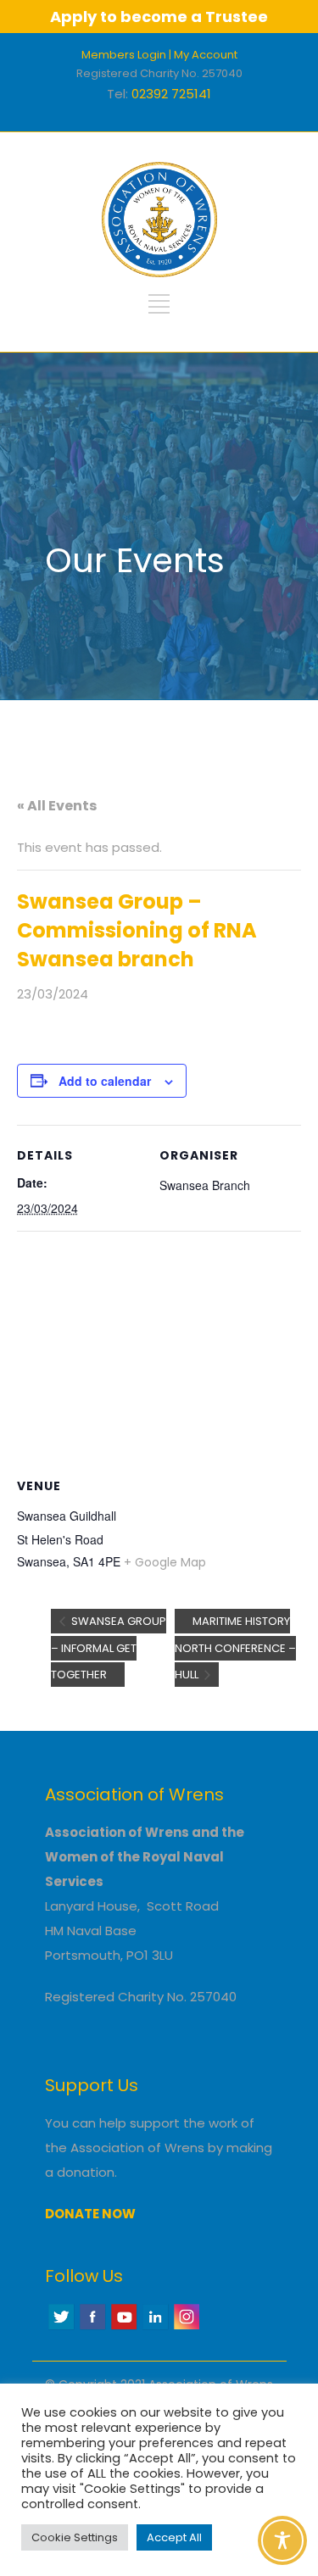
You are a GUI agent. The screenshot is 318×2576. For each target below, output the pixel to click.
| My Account (203, 55)
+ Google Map (165, 1562)
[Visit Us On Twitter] (61, 2327)
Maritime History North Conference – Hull (235, 1648)
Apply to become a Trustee (159, 17)
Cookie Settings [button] (75, 2537)
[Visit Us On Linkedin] (155, 2327)
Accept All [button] (174, 2537)
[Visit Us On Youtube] (123, 2327)
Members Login (124, 55)
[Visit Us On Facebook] (92, 2327)
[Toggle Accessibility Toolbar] (282, 2540)
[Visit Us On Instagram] (186, 2327)
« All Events (57, 806)
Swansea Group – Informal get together (109, 1648)
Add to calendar (105, 1081)
